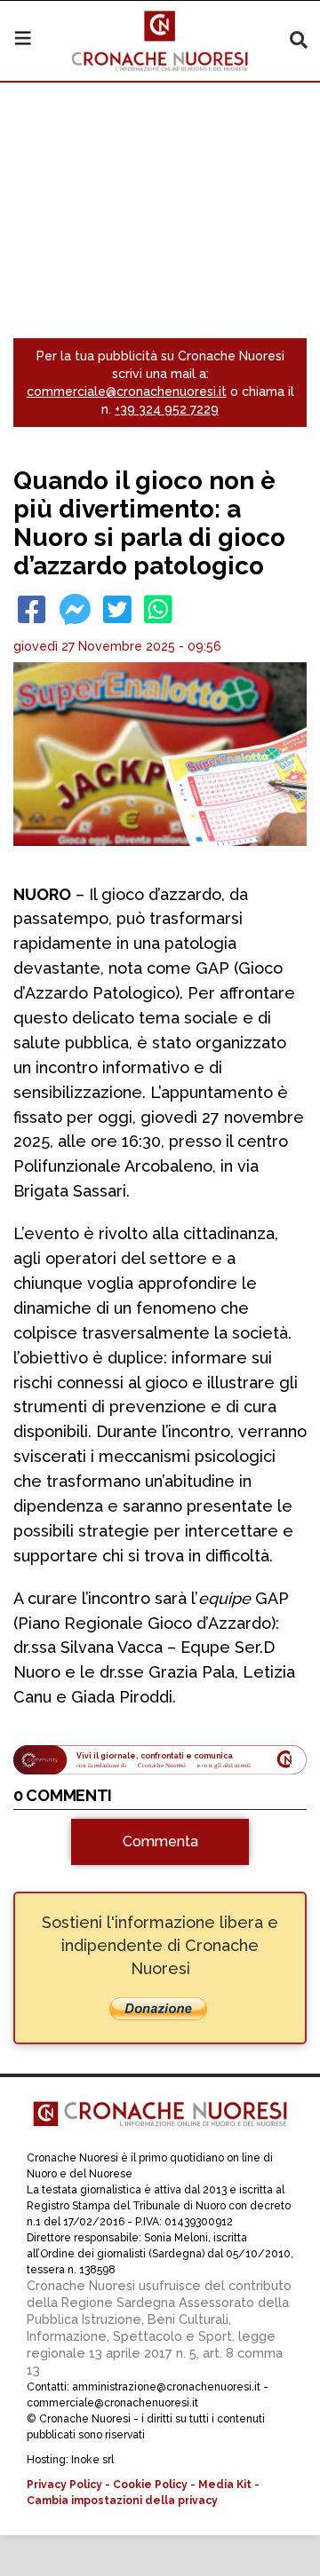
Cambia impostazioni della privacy (122, 2501)
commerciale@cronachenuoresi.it (127, 391)
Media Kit (225, 2485)
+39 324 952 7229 (167, 409)
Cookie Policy (150, 2485)
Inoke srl (92, 2460)
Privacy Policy (64, 2485)
